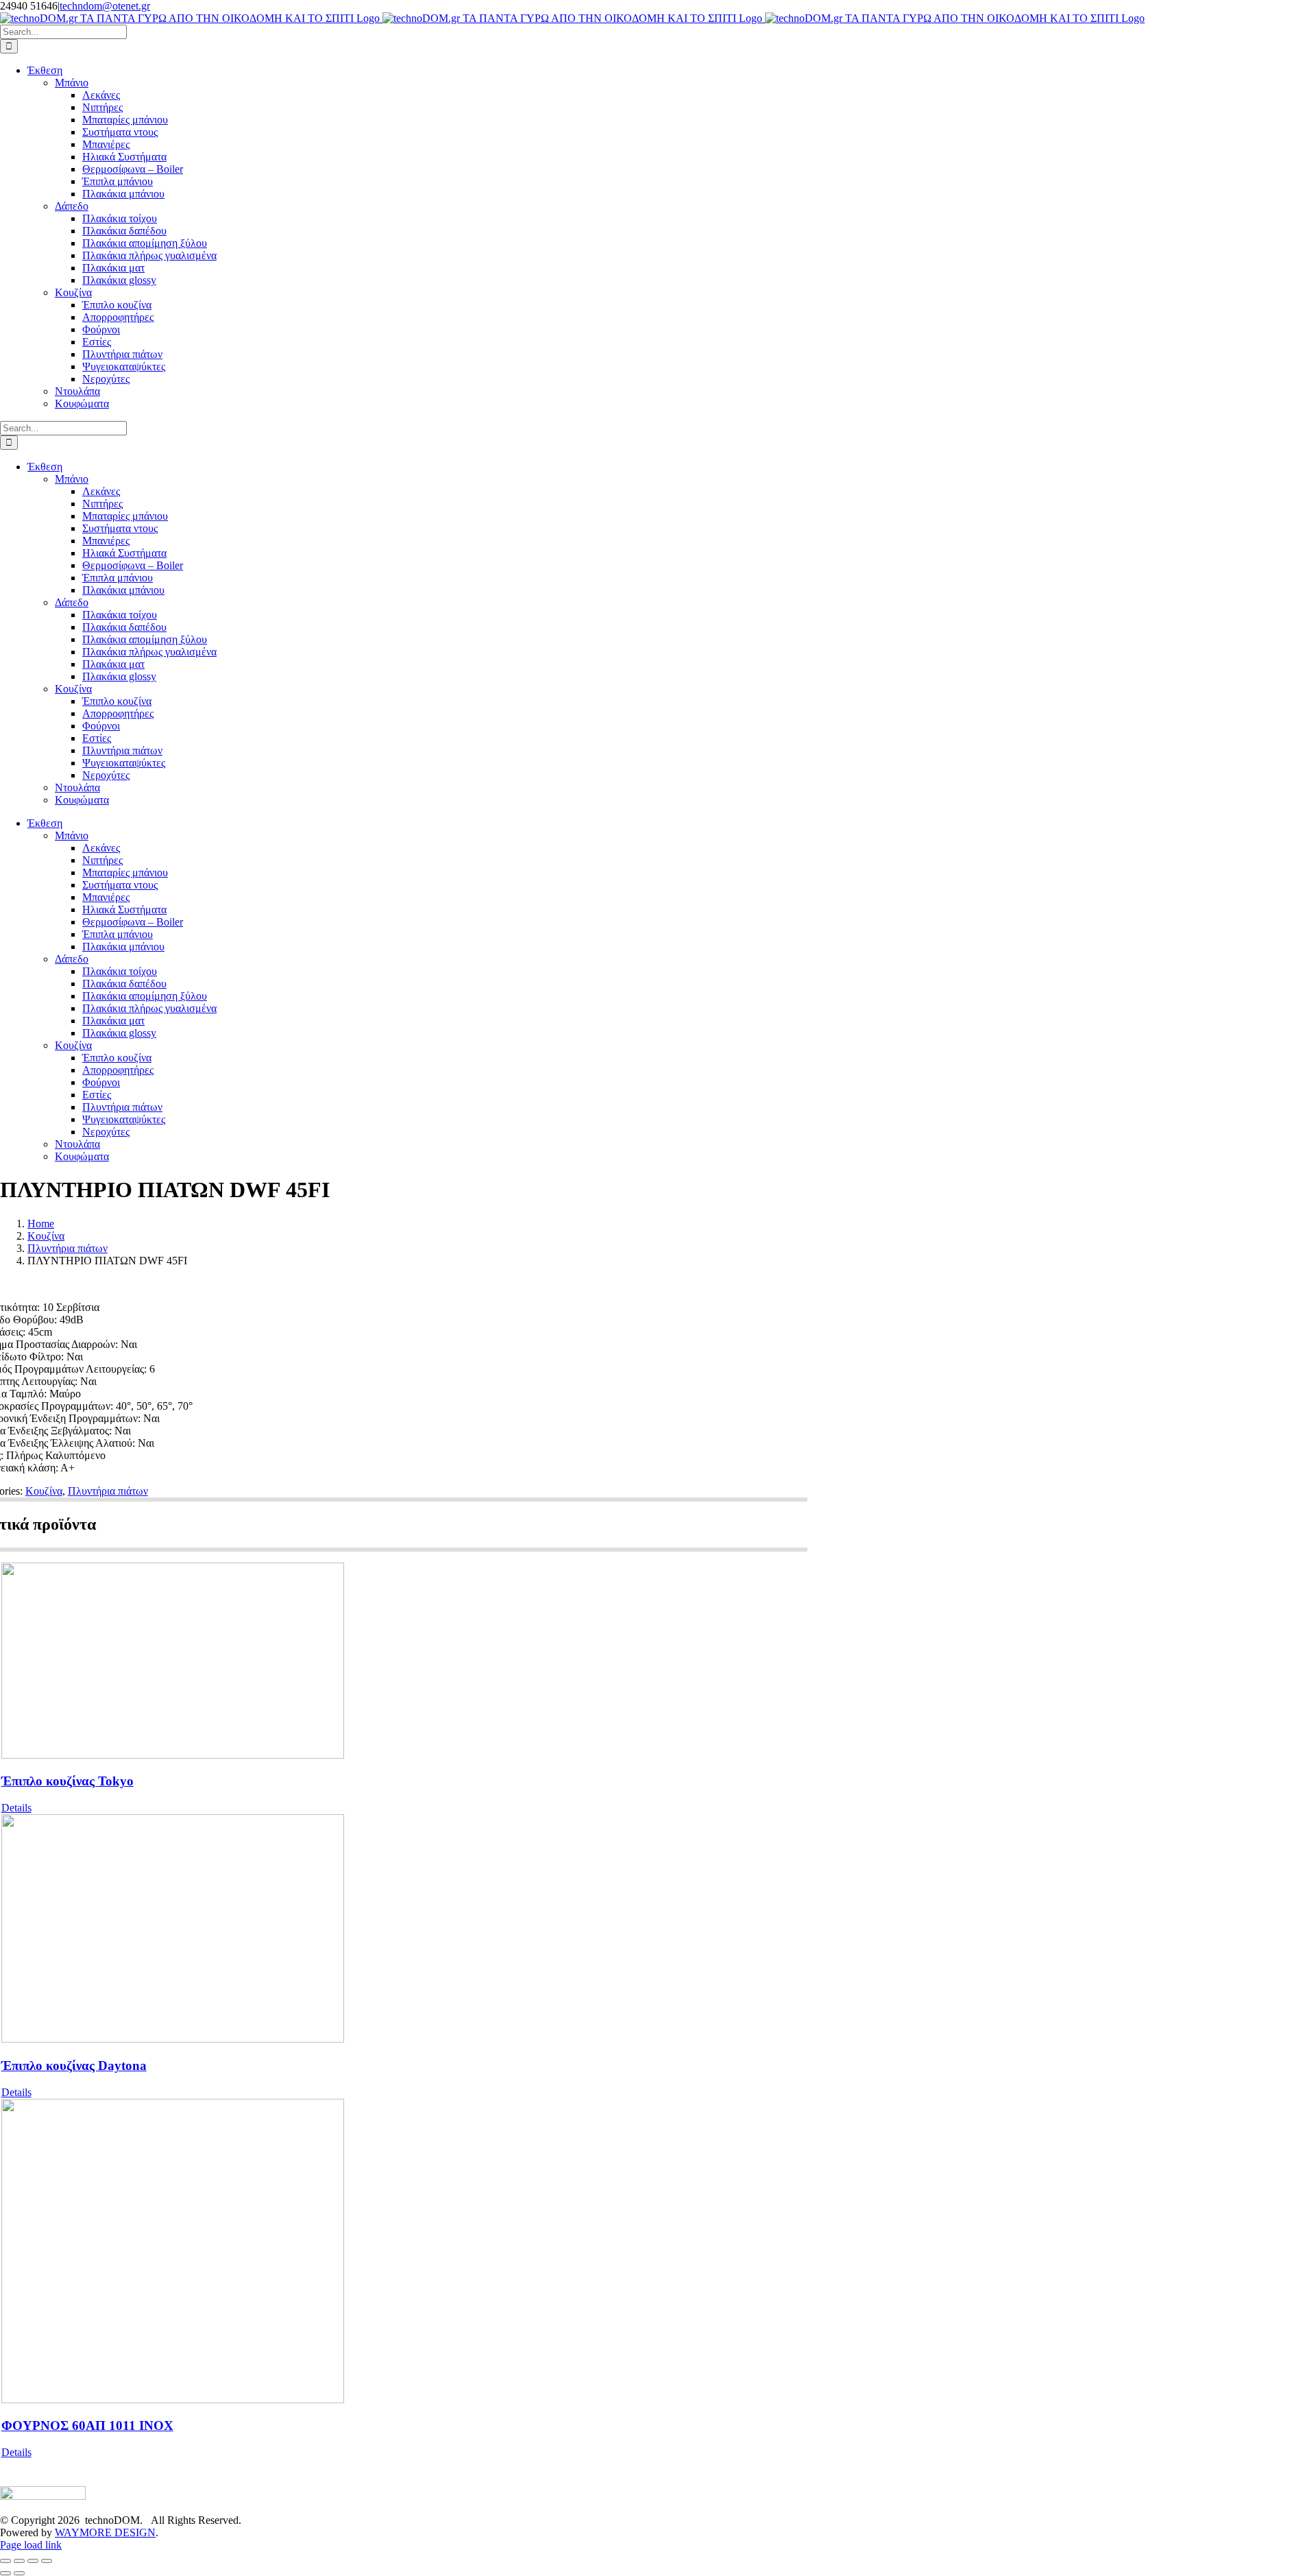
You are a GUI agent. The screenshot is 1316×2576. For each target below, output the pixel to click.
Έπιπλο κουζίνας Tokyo (68, 1781)
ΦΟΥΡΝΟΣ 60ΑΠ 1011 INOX (87, 2425)
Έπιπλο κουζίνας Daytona (74, 2066)
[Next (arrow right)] (19, 2573)
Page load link (31, 2545)
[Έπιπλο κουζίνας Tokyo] (405, 1662)
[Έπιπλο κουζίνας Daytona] (405, 1930)
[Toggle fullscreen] (19, 2561)
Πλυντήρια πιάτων (108, 1491)
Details (16, 1808)
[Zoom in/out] (5, 2561)
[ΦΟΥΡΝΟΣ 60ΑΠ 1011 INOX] (405, 2252)
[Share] (33, 2561)
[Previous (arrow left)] (5, 2573)
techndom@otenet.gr (105, 6)
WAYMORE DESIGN (105, 2532)
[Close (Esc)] (47, 2561)
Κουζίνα (44, 1491)
